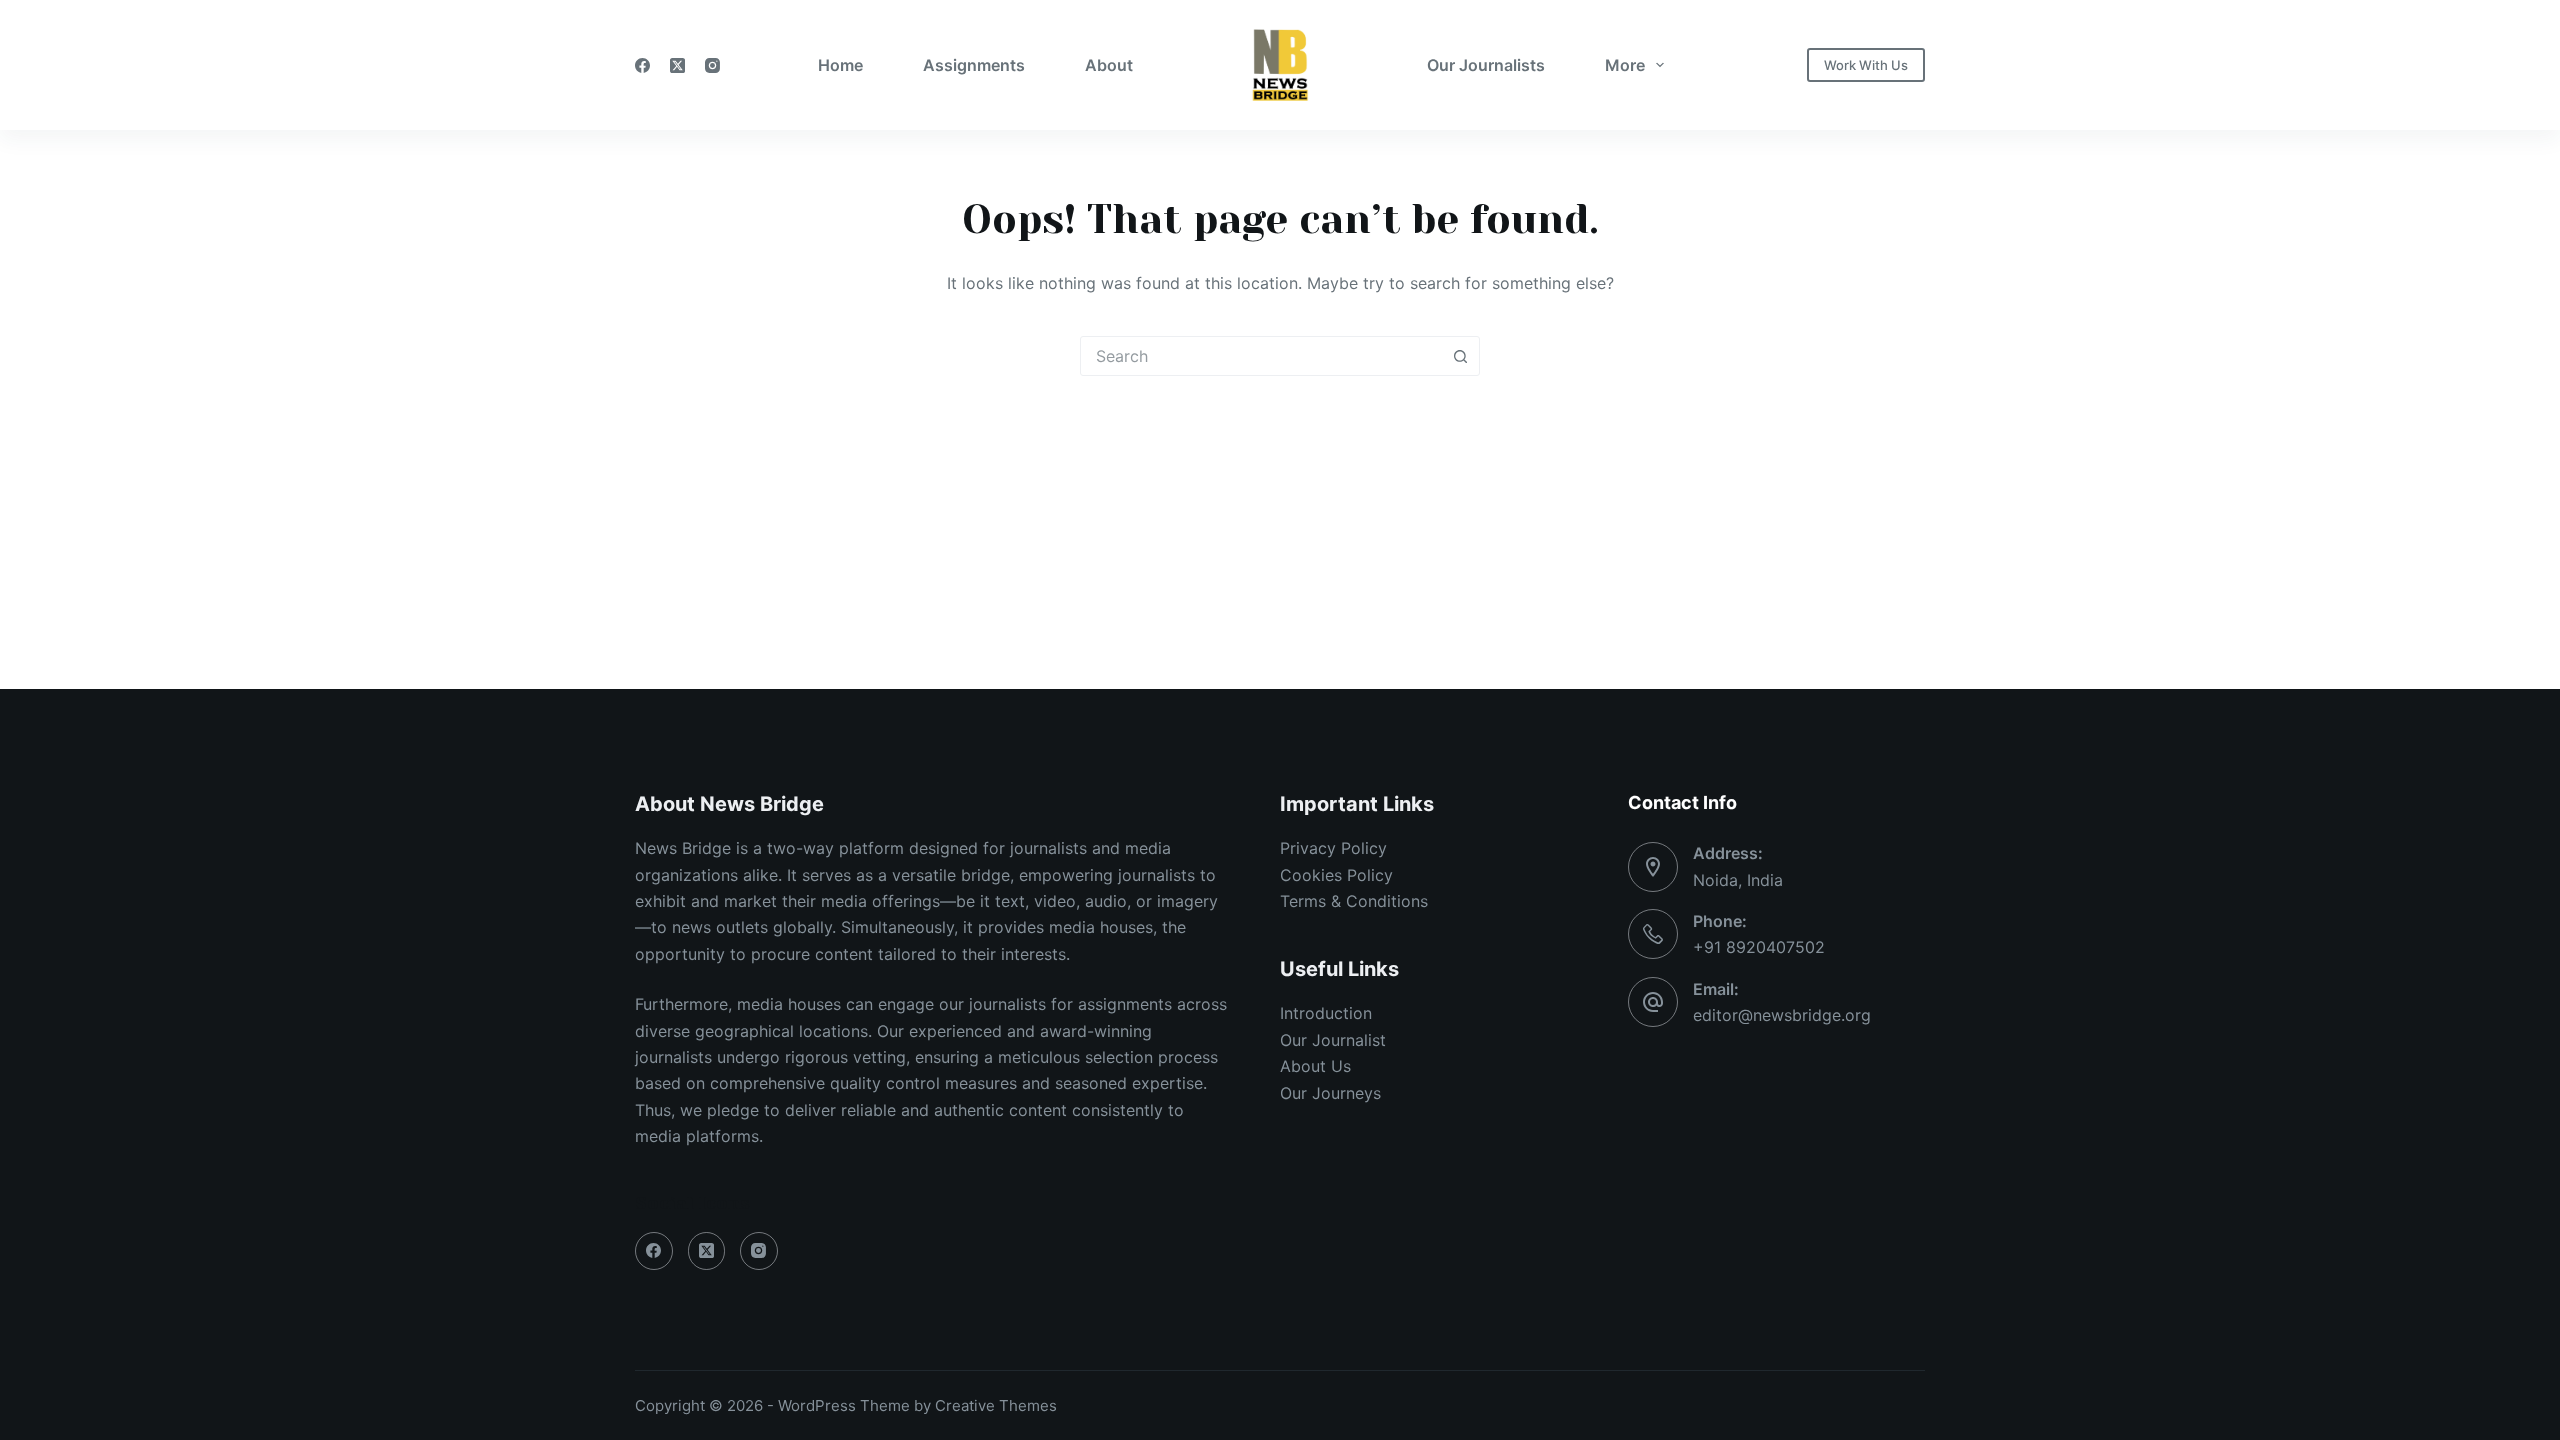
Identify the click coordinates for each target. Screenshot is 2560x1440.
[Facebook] (642, 65)
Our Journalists (1486, 65)
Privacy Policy (1333, 848)
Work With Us (1866, 65)
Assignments (974, 65)
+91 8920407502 (1759, 947)
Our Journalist (1333, 1040)
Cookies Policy (1336, 875)
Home (840, 65)
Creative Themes (996, 1405)
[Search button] (1460, 356)
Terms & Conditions (1354, 901)
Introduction (1326, 1013)
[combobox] (1261, 356)
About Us (1315, 1066)
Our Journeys (1330, 1093)
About (1109, 65)
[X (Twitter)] (677, 65)
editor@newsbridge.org (1782, 1015)
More (1625, 65)
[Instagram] (712, 65)
